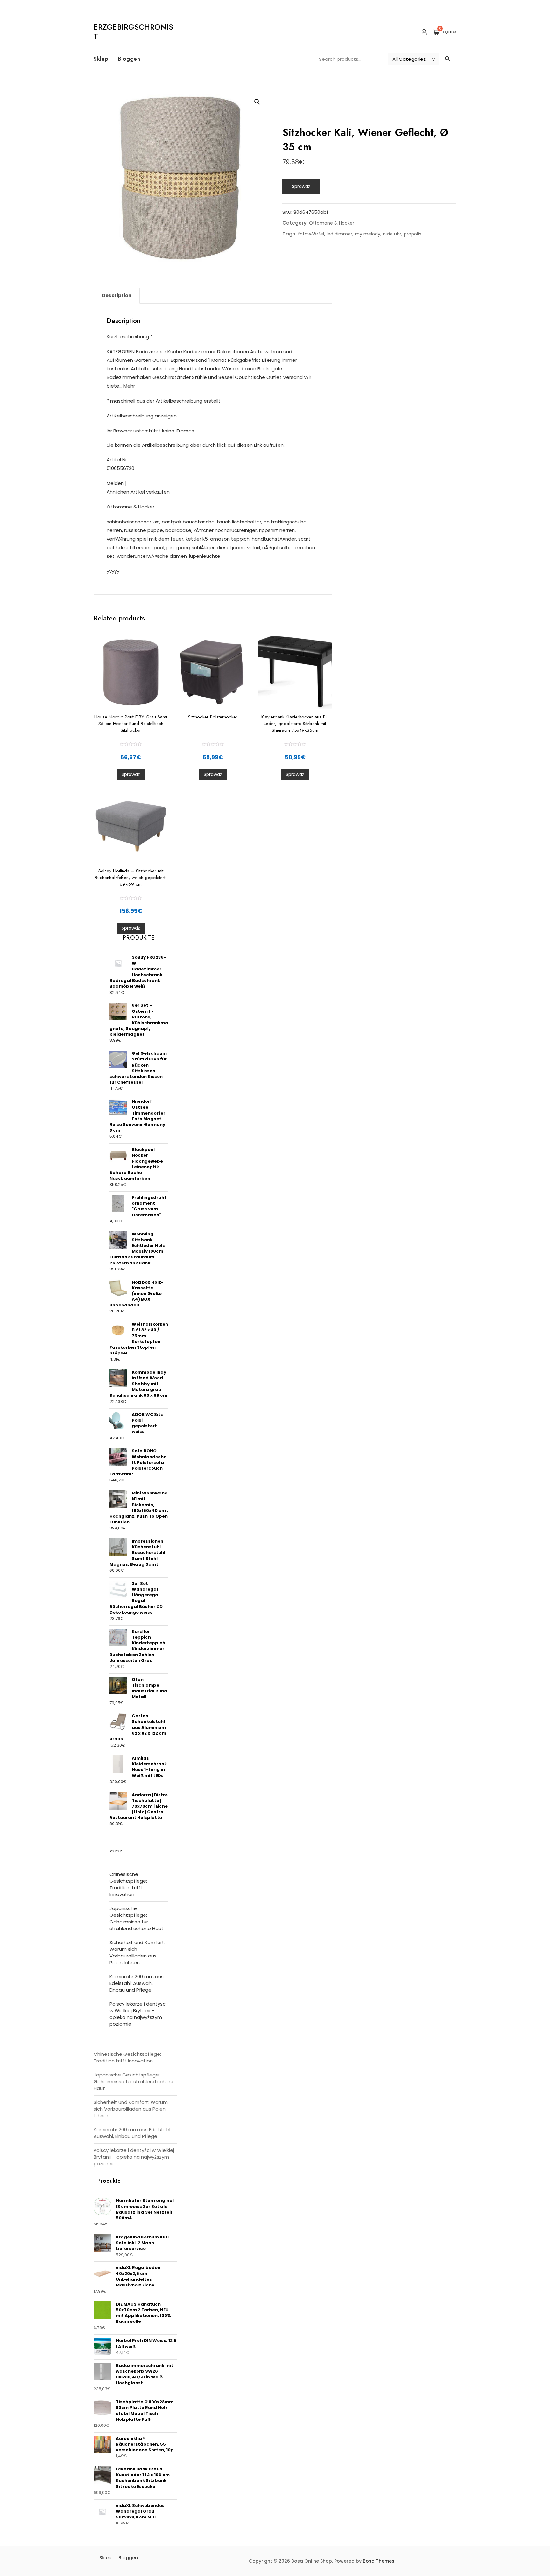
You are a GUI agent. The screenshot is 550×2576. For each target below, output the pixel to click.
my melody (368, 234)
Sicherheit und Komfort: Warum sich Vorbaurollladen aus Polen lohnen (137, 1952)
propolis (412, 234)
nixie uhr (392, 234)
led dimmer (339, 234)
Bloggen (129, 59)
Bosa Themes (379, 2561)
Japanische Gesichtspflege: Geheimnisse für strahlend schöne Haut (137, 1918)
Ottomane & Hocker (332, 223)
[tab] (117, 296)
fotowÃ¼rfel (311, 234)
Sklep (101, 59)
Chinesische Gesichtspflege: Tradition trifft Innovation (128, 1884)
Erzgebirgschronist (133, 31)
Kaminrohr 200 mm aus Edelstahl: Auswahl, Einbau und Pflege (137, 1983)
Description (117, 295)
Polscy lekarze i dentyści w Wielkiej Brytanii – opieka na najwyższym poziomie (138, 2014)
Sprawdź (301, 186)
